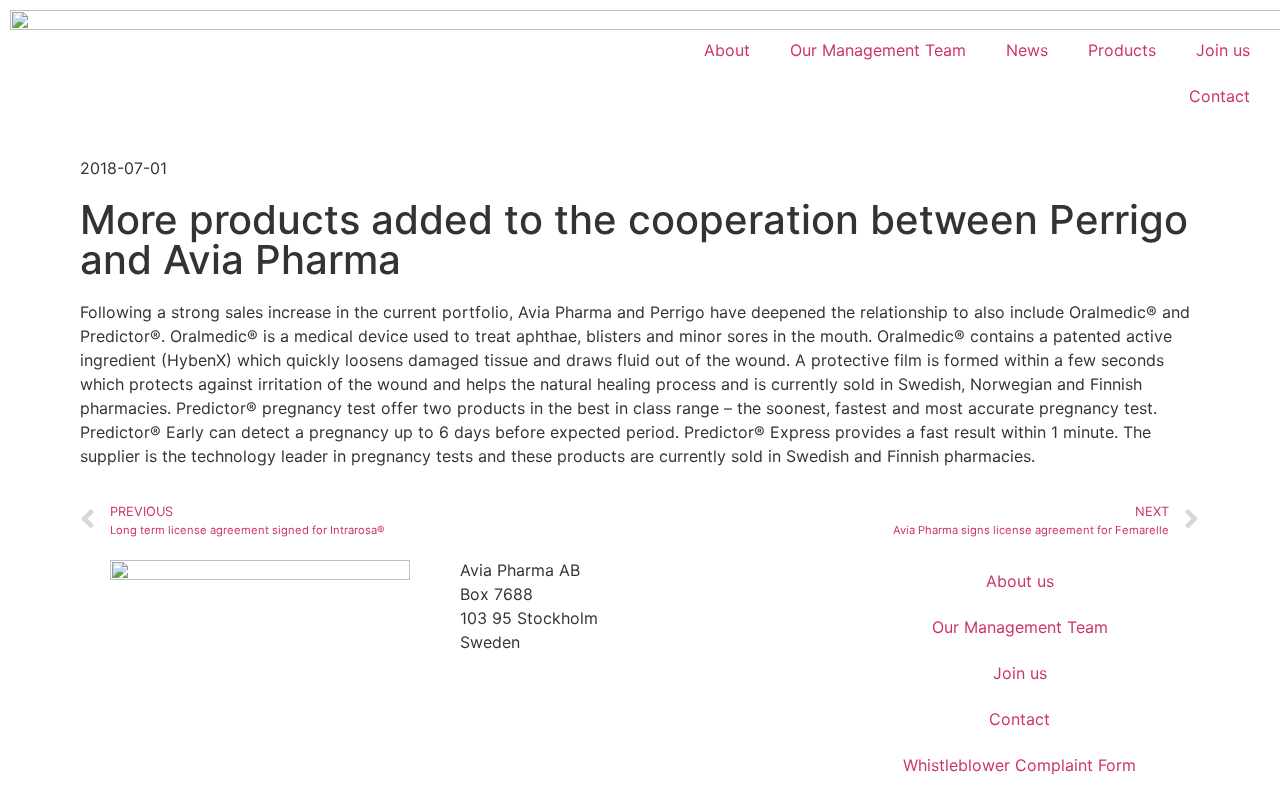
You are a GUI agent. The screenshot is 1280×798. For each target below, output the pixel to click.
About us (1020, 581)
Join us (1223, 50)
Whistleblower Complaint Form (1019, 765)
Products (1122, 50)
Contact (1219, 96)
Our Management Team (878, 50)
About (727, 50)
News (1027, 50)
